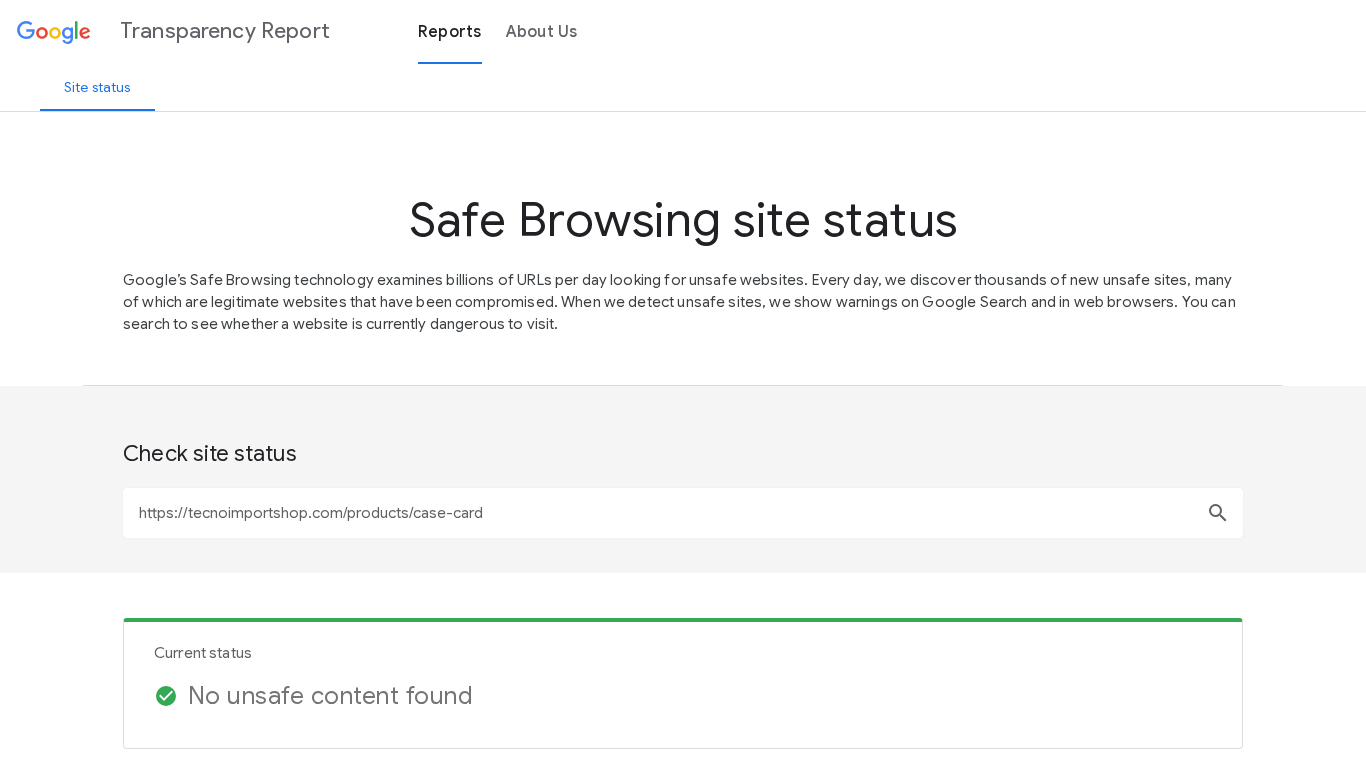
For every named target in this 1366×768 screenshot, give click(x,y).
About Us (542, 32)
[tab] (97, 87)
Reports (450, 32)
